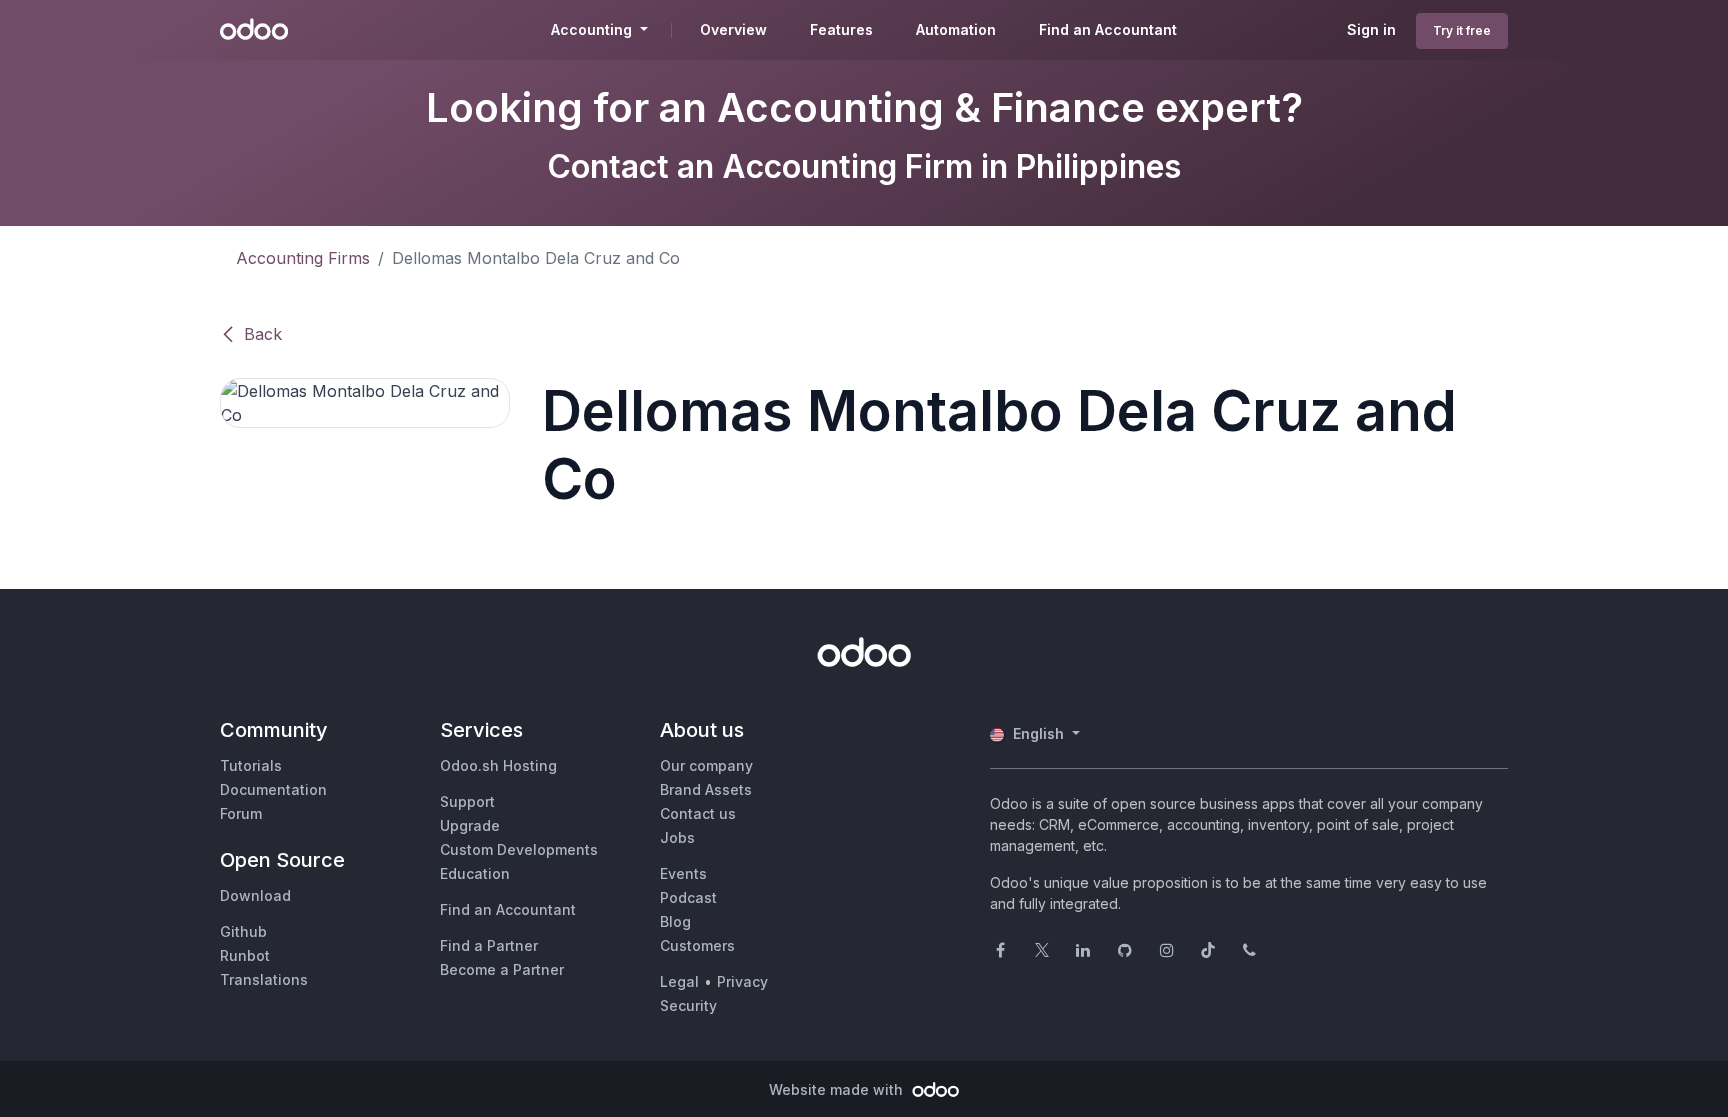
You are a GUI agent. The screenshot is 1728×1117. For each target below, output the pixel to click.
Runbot (245, 955)
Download (255, 895)
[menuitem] (733, 30)
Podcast (688, 897)
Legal (679, 981)
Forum (241, 813)
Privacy (742, 981)
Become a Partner (502, 969)
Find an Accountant (508, 909)
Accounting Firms (303, 258)
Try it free (1462, 30)
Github (243, 931)
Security (688, 1005)
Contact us (698, 813)
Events (683, 873)
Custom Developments (519, 849)
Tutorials (251, 765)
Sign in (1371, 29)
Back (263, 334)
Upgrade (470, 825)
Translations (264, 979)
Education (475, 873)
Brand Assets (706, 789)
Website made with (838, 1089)
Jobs (677, 837)
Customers (697, 945)
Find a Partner (489, 945)
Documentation (273, 789)
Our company (706, 765)
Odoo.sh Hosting (498, 765)
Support (467, 801)
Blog (675, 921)
